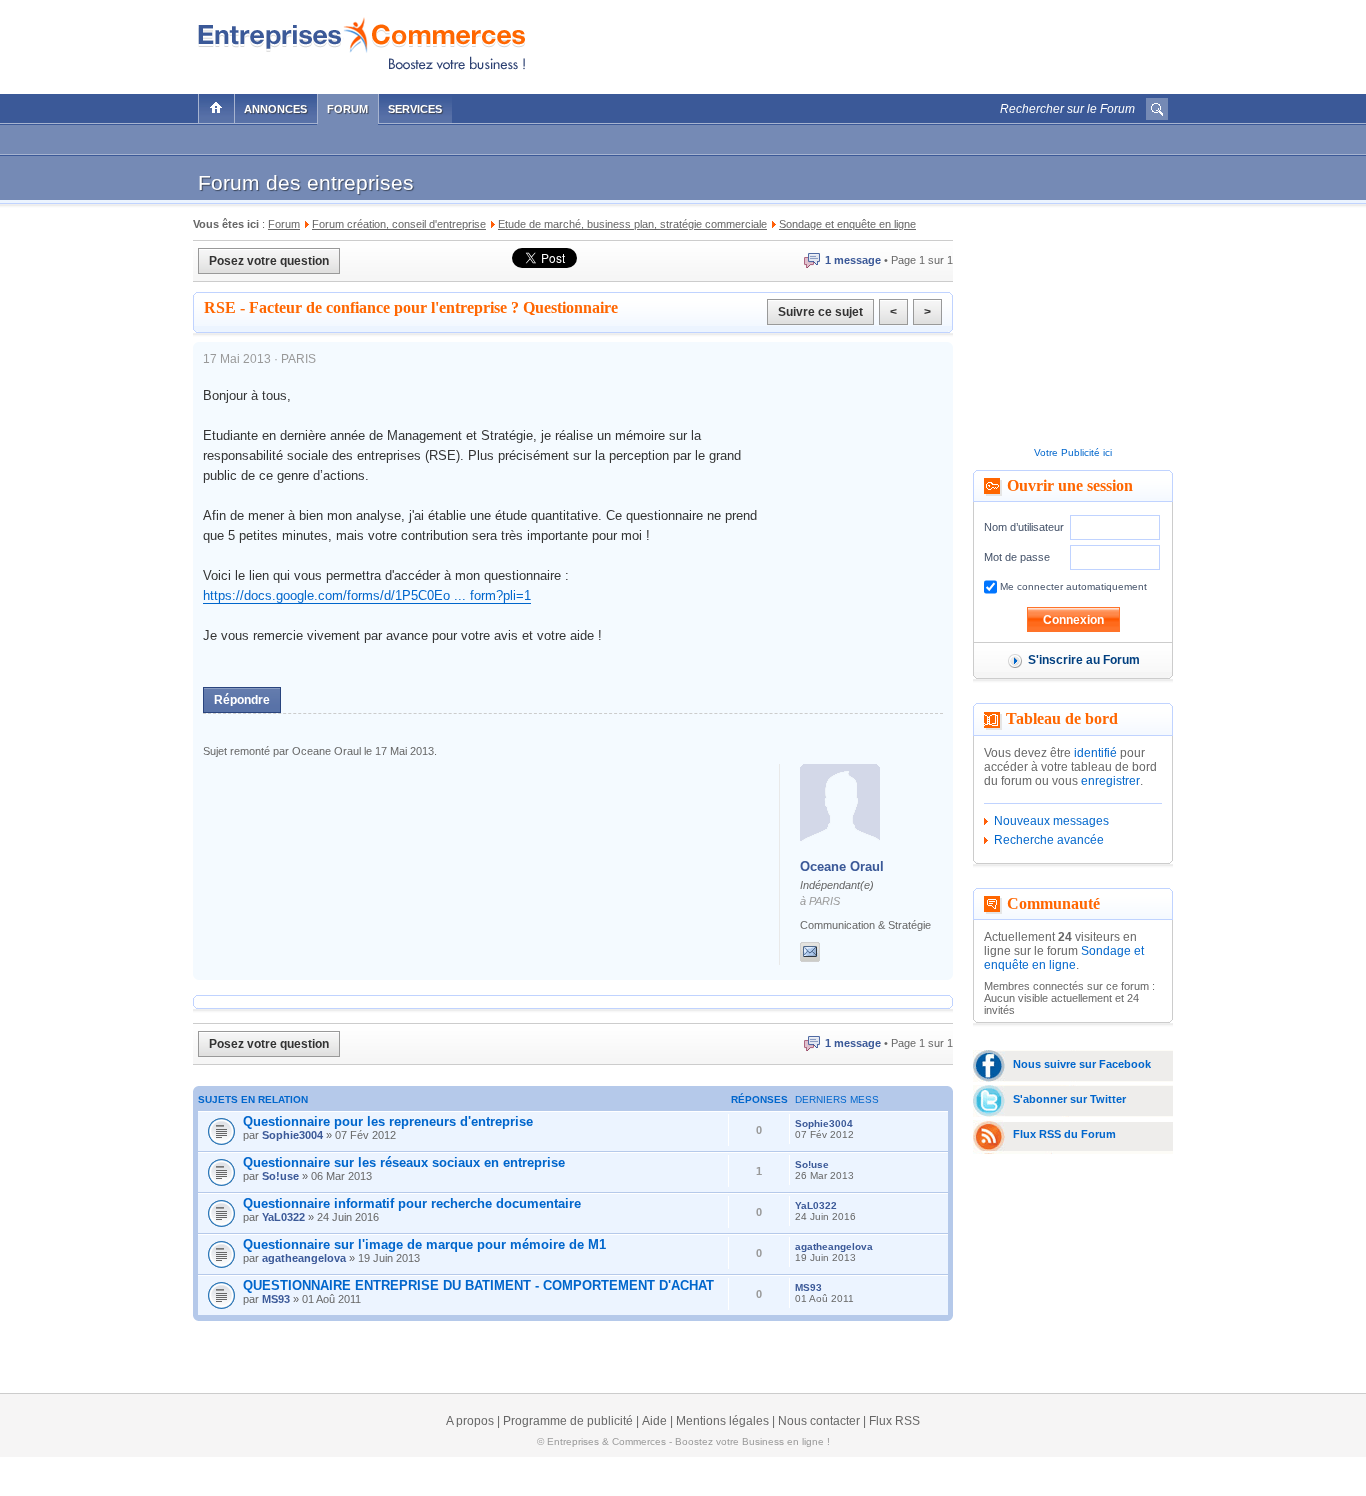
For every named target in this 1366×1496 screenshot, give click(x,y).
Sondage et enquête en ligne (1064, 958)
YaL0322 (283, 1217)
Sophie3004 (292, 1135)
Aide (654, 1421)
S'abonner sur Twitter (1069, 1099)
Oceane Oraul (842, 866)
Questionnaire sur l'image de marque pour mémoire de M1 (424, 1244)
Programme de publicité (568, 1421)
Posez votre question (269, 261)
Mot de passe (1017, 557)
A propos (470, 1421)
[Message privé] (810, 952)
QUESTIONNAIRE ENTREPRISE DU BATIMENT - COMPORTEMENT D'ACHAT (478, 1285)
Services (415, 109)
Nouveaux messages (1051, 821)
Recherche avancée (1049, 840)
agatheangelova (304, 1258)
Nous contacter (819, 1421)
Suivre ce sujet (820, 312)
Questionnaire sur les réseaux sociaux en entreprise (404, 1162)
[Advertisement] (934, 42)
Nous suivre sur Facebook (1082, 1064)
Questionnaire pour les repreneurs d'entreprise (388, 1121)
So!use (280, 1176)
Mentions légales (722, 1421)
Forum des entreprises (306, 182)
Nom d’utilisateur (1024, 527)
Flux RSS (894, 1421)
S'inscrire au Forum (1084, 660)
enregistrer (1110, 781)
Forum (347, 109)
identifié (1095, 753)
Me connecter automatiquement (1072, 586)
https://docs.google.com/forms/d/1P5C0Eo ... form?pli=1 (367, 595)
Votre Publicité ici (1073, 452)
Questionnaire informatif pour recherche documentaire (412, 1203)
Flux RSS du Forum (1064, 1134)
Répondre (242, 700)
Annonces (275, 109)
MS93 (276, 1299)
